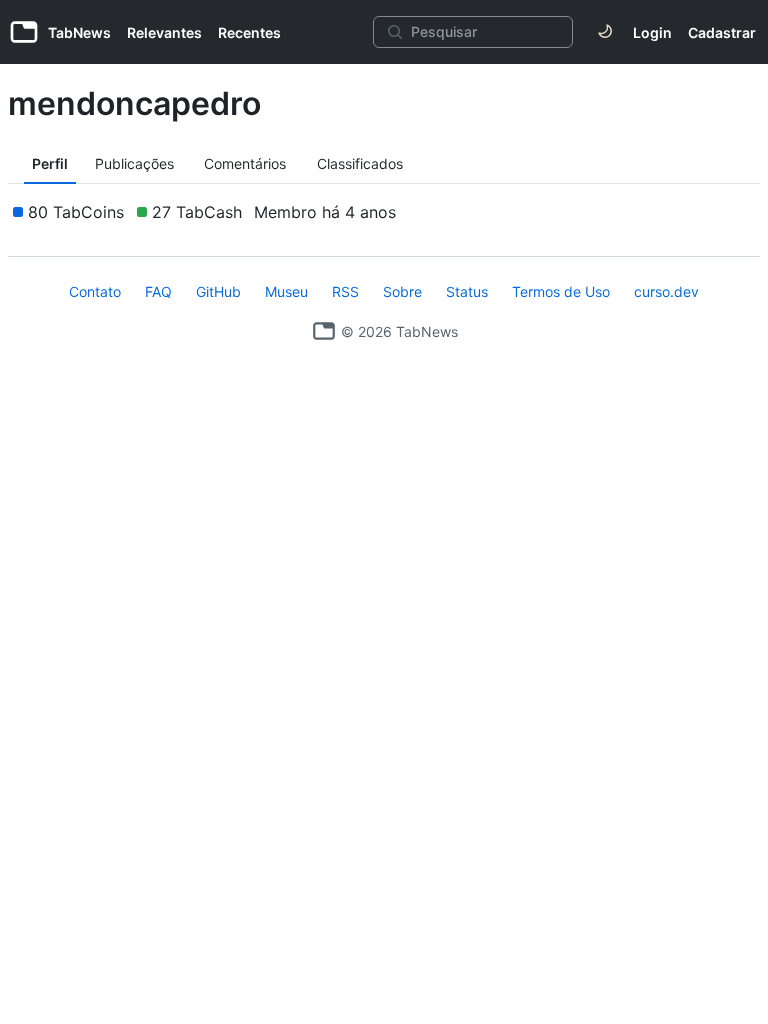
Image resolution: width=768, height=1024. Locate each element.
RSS (345, 291)
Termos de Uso (561, 291)
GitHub (218, 291)
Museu (286, 291)
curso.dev (666, 291)
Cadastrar (722, 32)
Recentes (249, 32)
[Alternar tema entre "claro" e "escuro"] (605, 32)
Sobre (402, 291)
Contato (95, 291)
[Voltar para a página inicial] (324, 331)
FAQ (158, 291)
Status (467, 291)
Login (652, 32)
